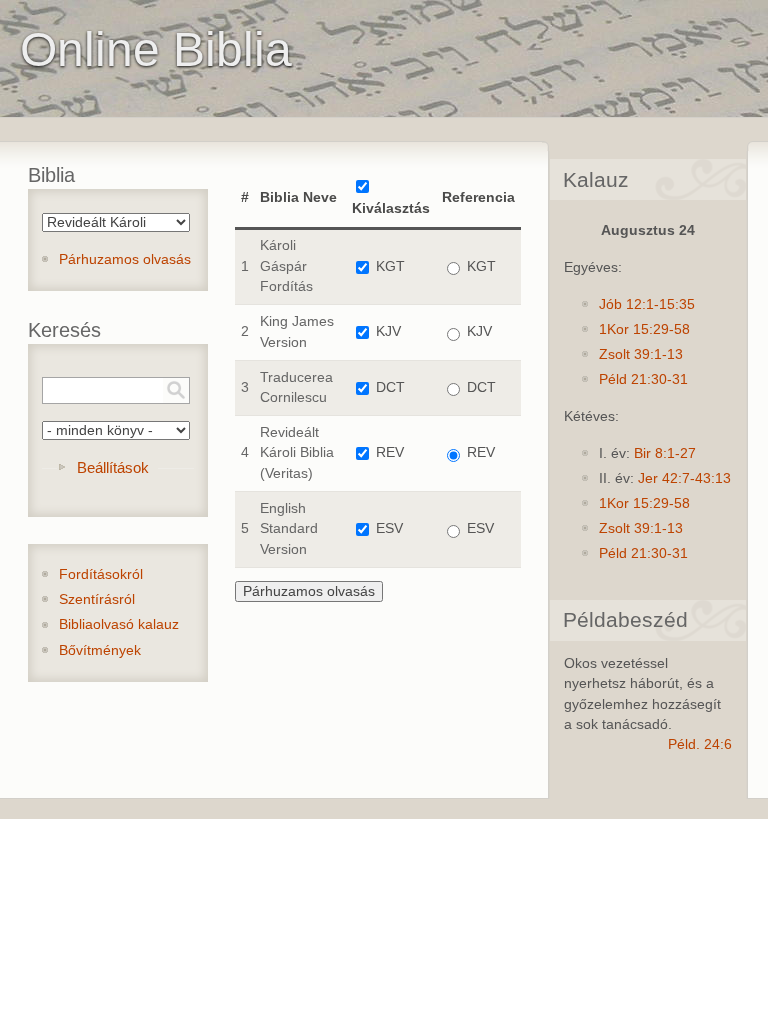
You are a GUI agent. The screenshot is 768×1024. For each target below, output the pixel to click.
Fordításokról (101, 574)
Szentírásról (97, 599)
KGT (390, 266)
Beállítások (113, 467)
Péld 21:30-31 (643, 379)
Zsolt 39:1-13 (641, 354)
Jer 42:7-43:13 (684, 478)
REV (390, 452)
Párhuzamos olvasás (125, 259)
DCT (390, 387)
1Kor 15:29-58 (644, 329)
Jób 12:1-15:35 (647, 304)
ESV (389, 528)
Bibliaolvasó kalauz (119, 624)
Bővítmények (100, 650)
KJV (388, 331)
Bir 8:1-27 (665, 453)
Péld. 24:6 (700, 744)
